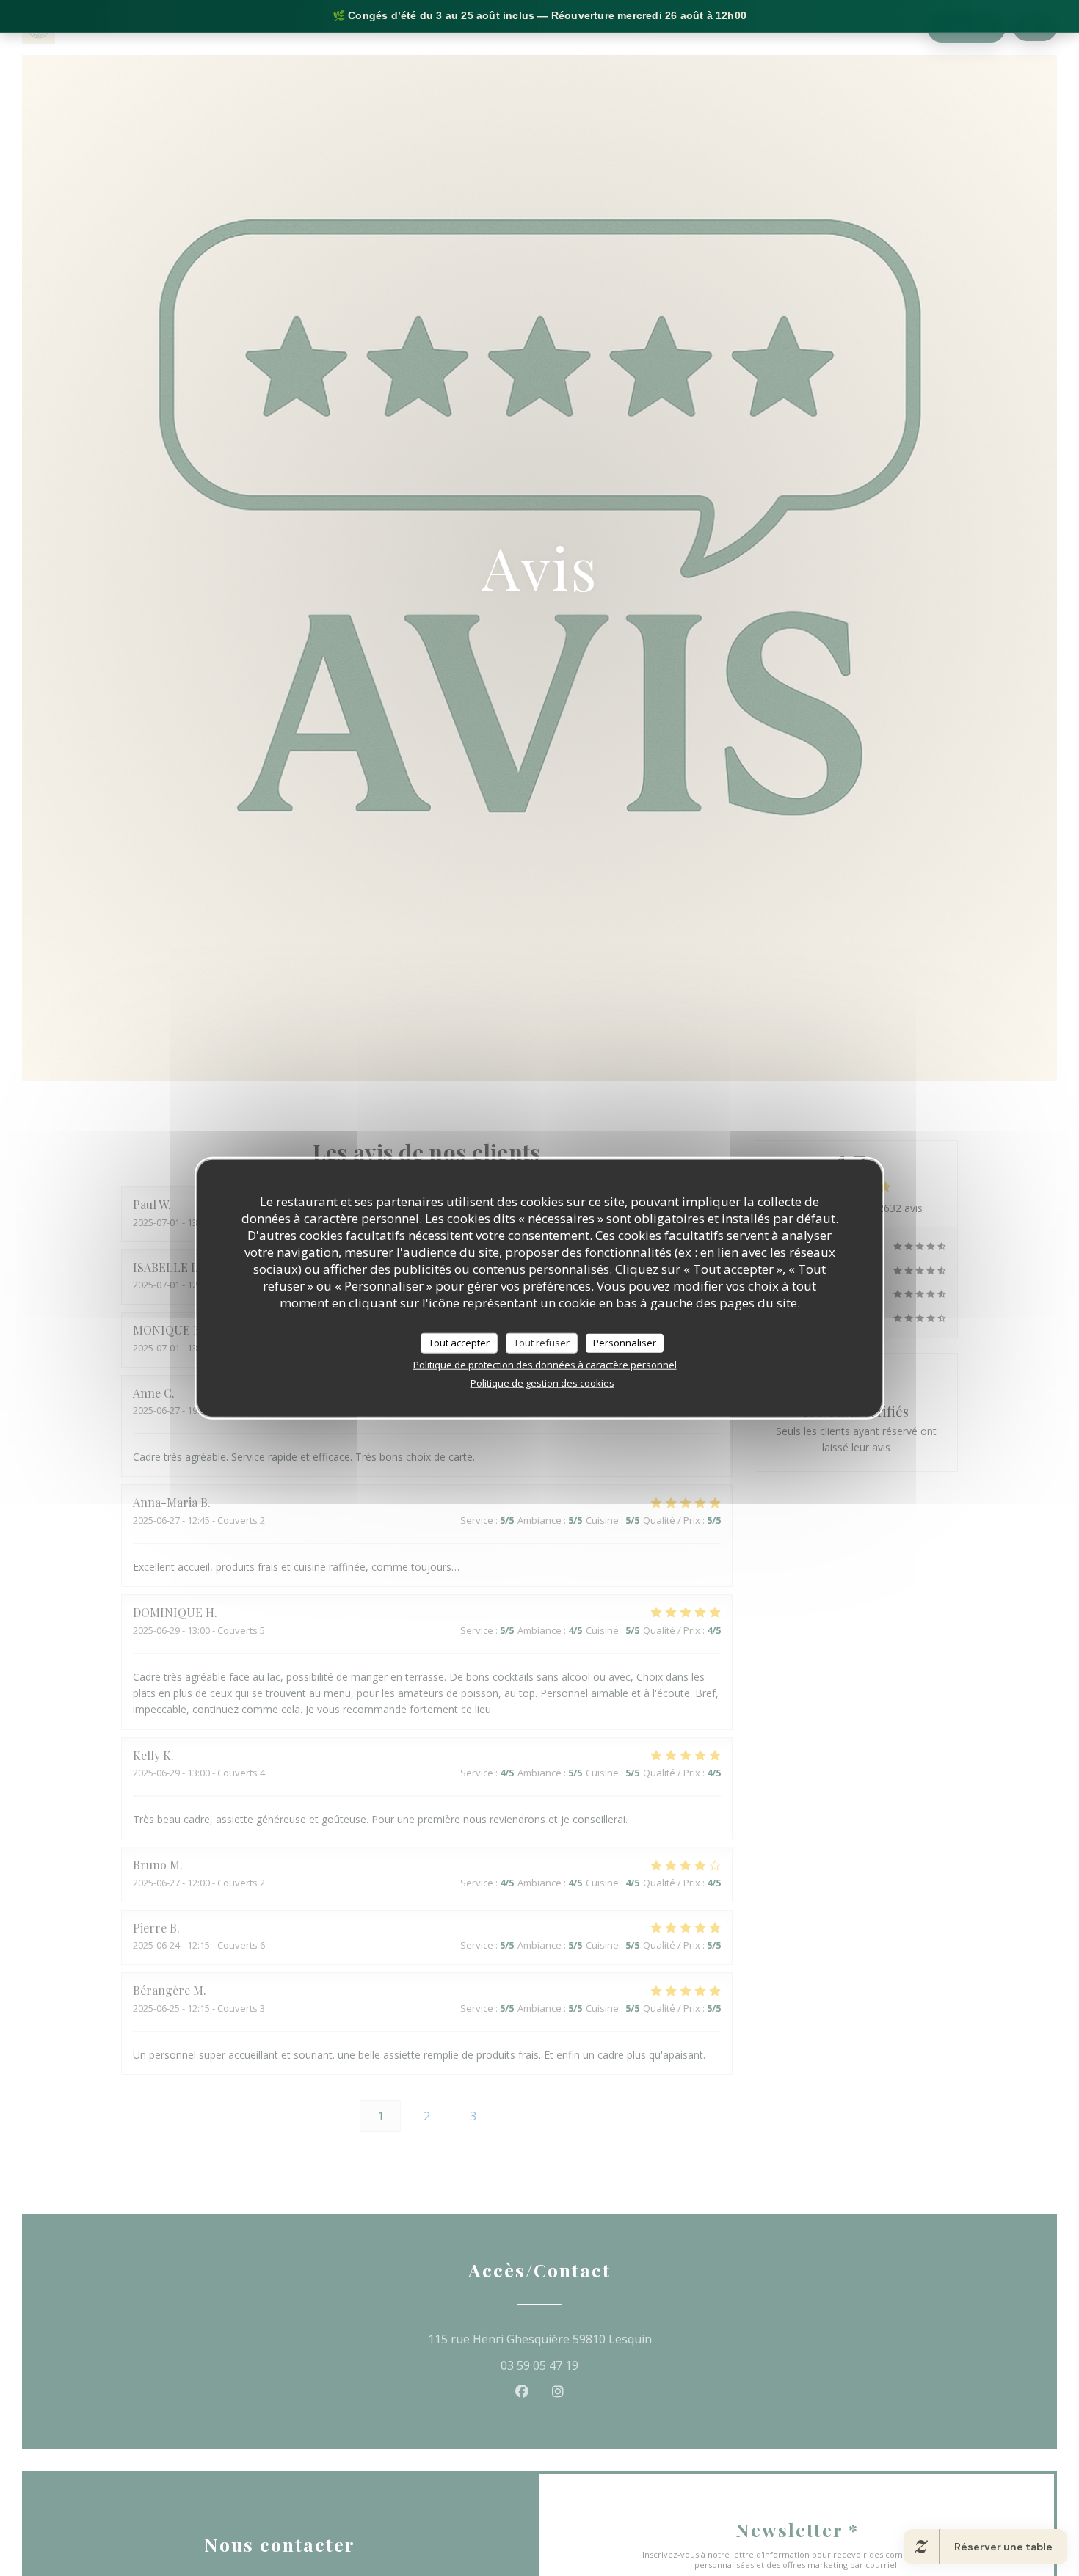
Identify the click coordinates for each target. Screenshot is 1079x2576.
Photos (733, 28)
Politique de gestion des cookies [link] (542, 1382)
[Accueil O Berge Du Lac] (39, 28)
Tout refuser (542, 1342)
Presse (819, 28)
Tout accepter (459, 1342)
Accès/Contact (880, 28)
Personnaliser (625, 1342)
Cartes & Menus (654, 28)
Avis (784, 28)
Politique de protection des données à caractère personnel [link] (545, 1364)
